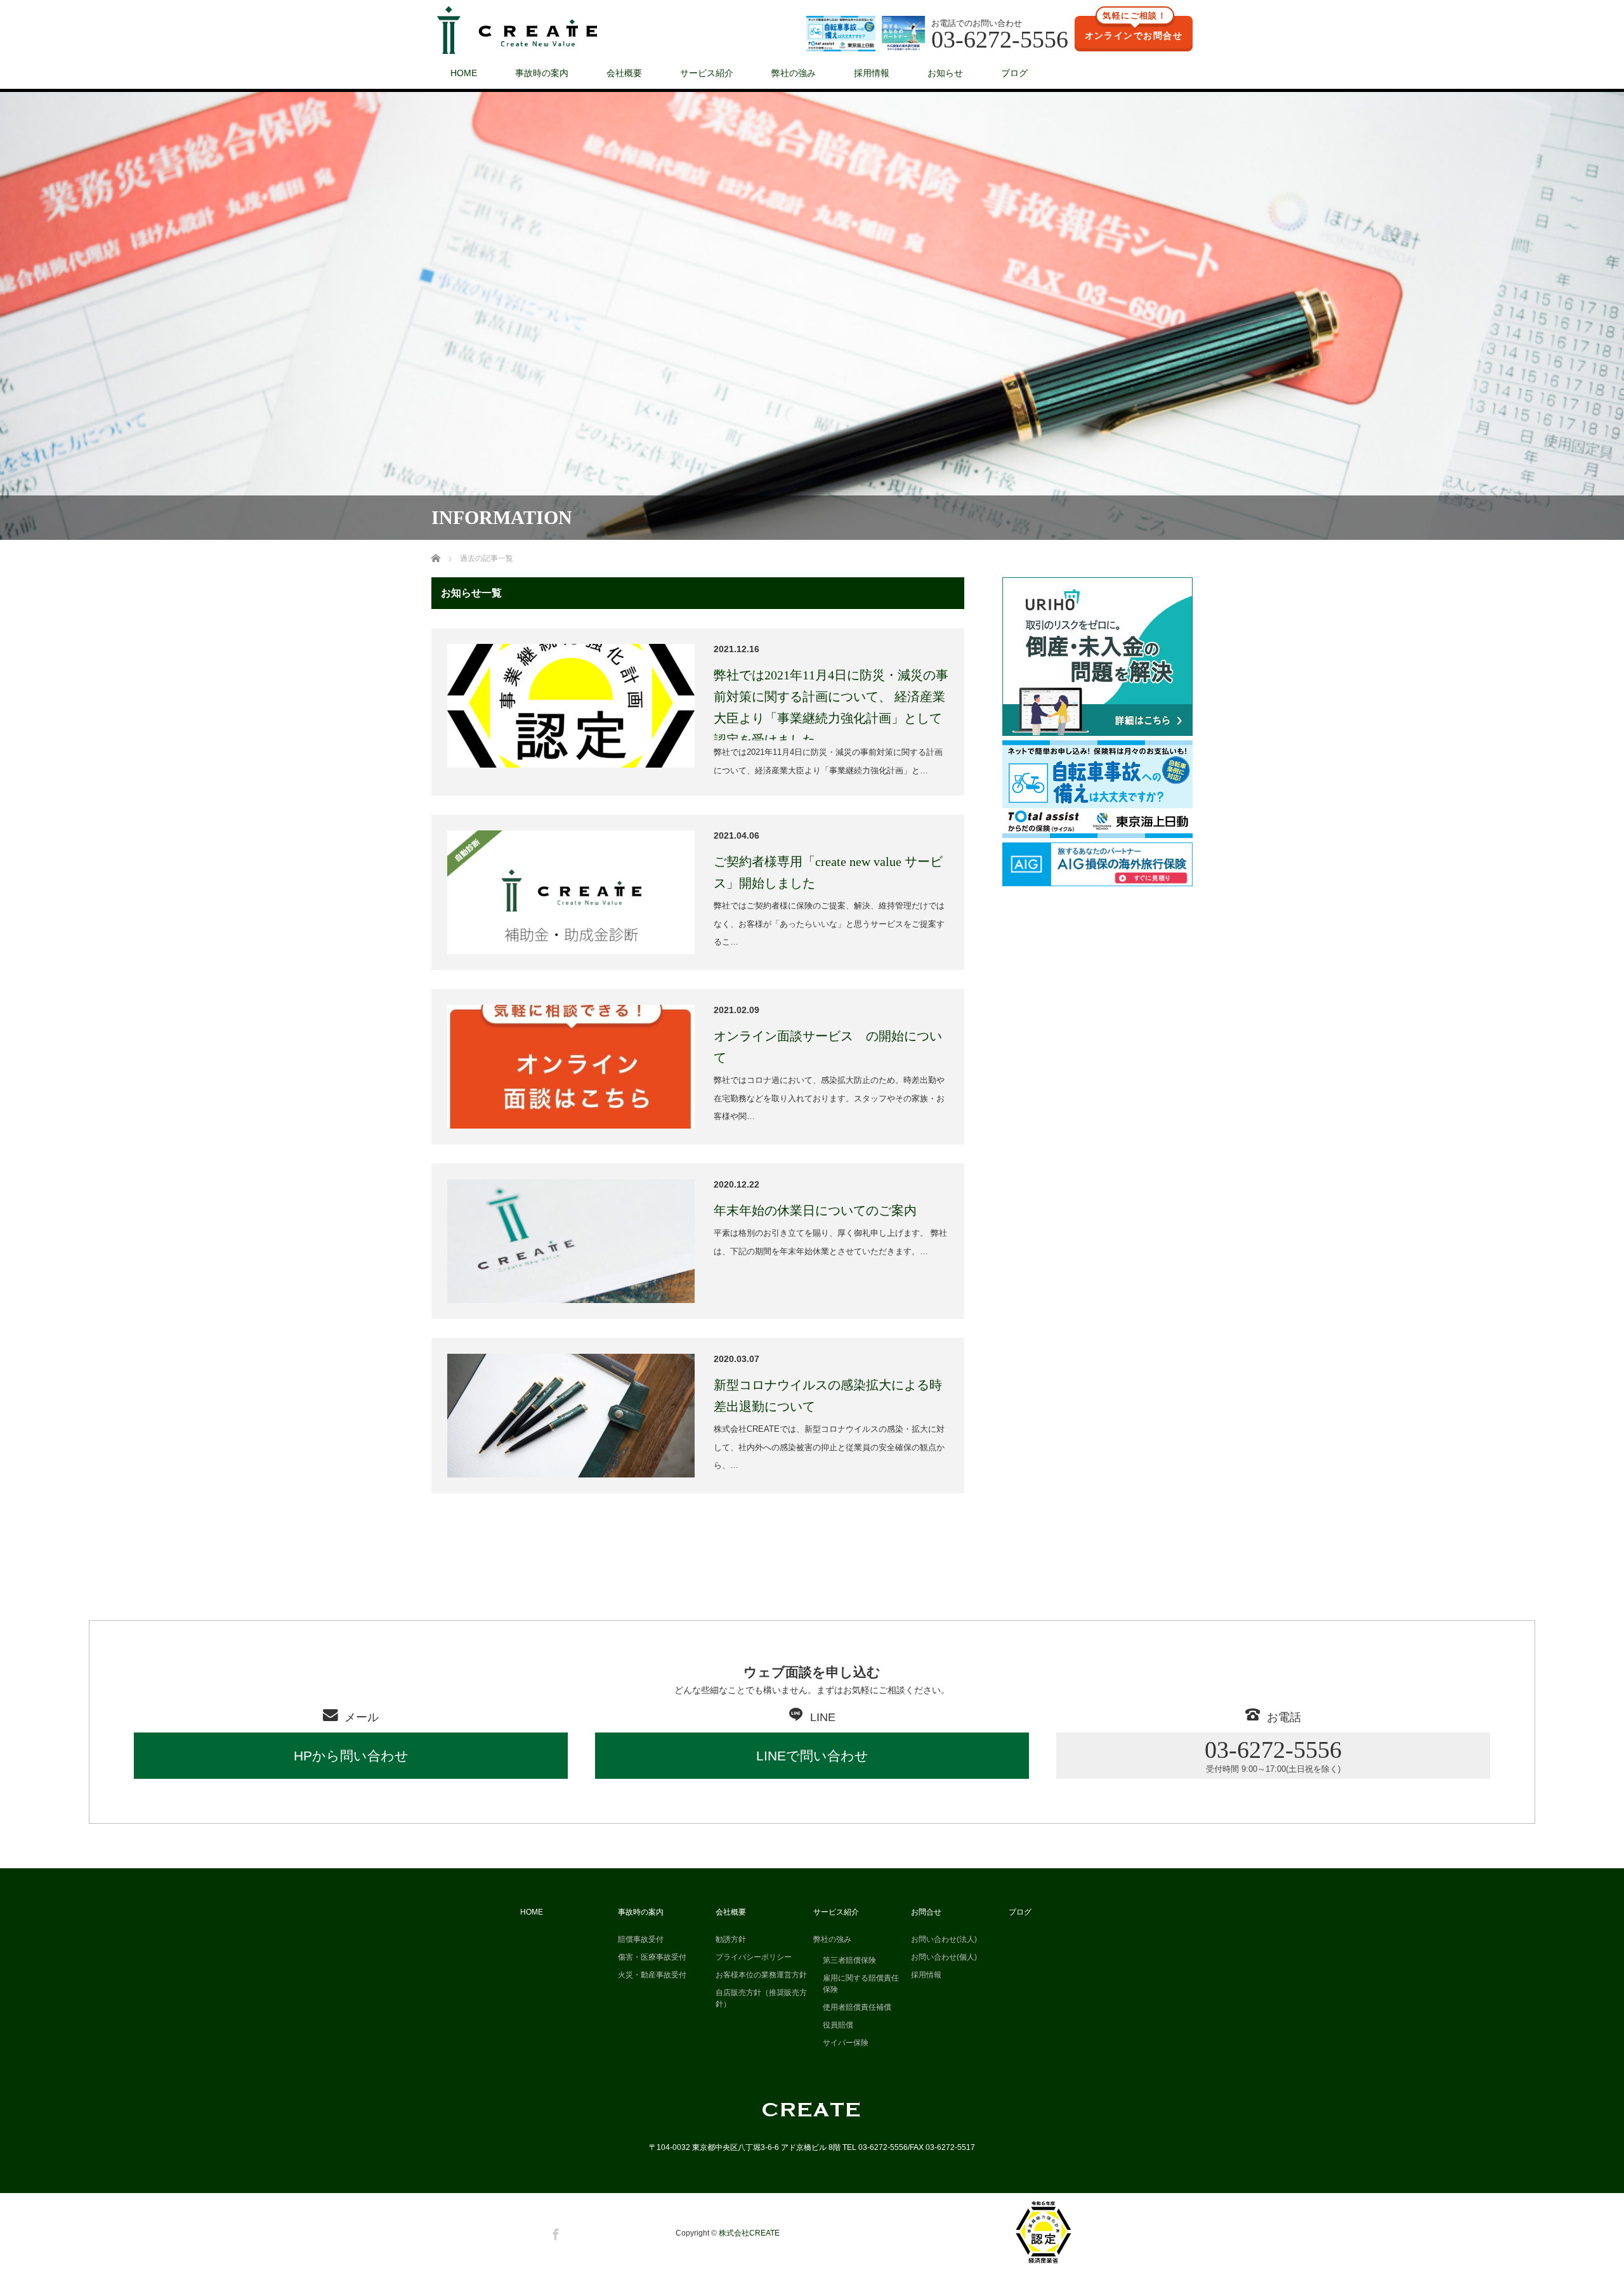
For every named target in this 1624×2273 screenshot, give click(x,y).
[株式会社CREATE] (517, 31)
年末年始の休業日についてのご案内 (815, 1210)
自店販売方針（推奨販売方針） (761, 1998)
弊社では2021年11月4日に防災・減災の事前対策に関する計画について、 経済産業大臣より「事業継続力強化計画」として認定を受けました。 (831, 707)
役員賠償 (838, 2025)
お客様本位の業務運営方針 (761, 1975)
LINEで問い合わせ (812, 1756)
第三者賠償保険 (849, 1960)
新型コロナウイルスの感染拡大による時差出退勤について (828, 1396)
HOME (464, 73)
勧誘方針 (731, 1939)
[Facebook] (554, 2232)
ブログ (1014, 73)
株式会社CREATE (749, 2233)
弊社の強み (794, 73)
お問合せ (926, 1912)
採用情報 (872, 73)
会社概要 (624, 73)
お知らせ (945, 73)
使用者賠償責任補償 (857, 2007)
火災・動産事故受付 (652, 1975)
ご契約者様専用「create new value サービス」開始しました (828, 872)
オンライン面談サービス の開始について (828, 1047)
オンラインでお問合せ (1134, 29)
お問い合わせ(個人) (944, 1957)
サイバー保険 (846, 2043)
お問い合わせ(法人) (944, 1939)
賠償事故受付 (641, 1939)
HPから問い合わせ (351, 1756)
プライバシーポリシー (754, 1957)
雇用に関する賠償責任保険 (861, 1984)
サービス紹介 (707, 73)
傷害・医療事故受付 (652, 1957)
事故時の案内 (542, 73)
